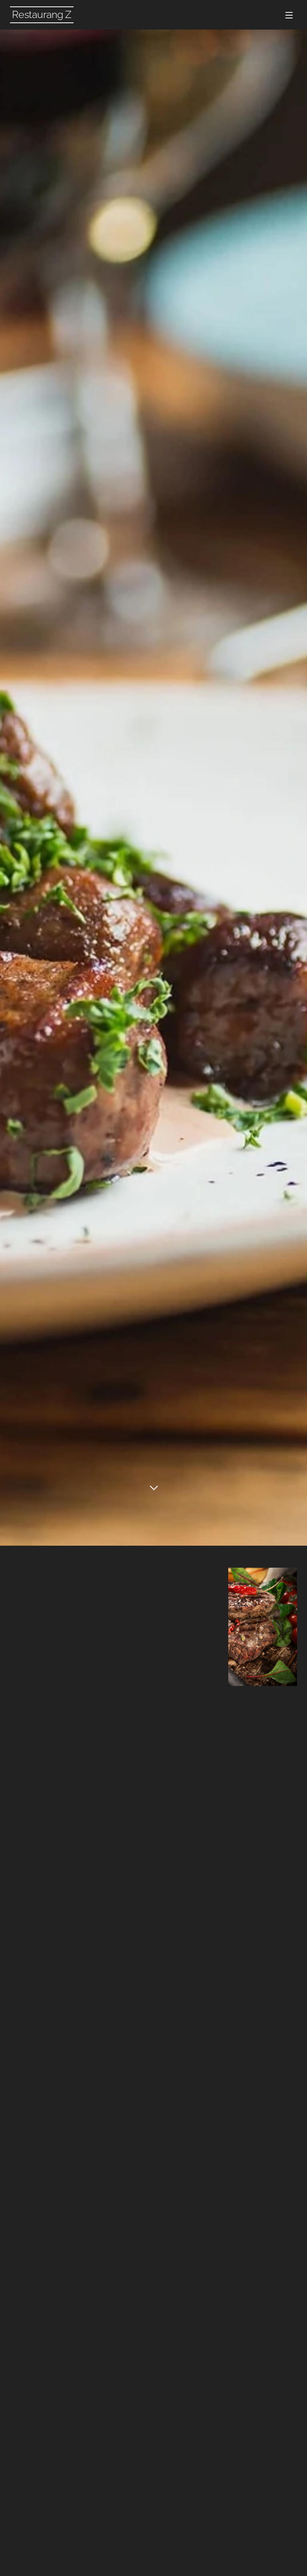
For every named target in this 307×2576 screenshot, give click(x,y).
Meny (289, 15)
